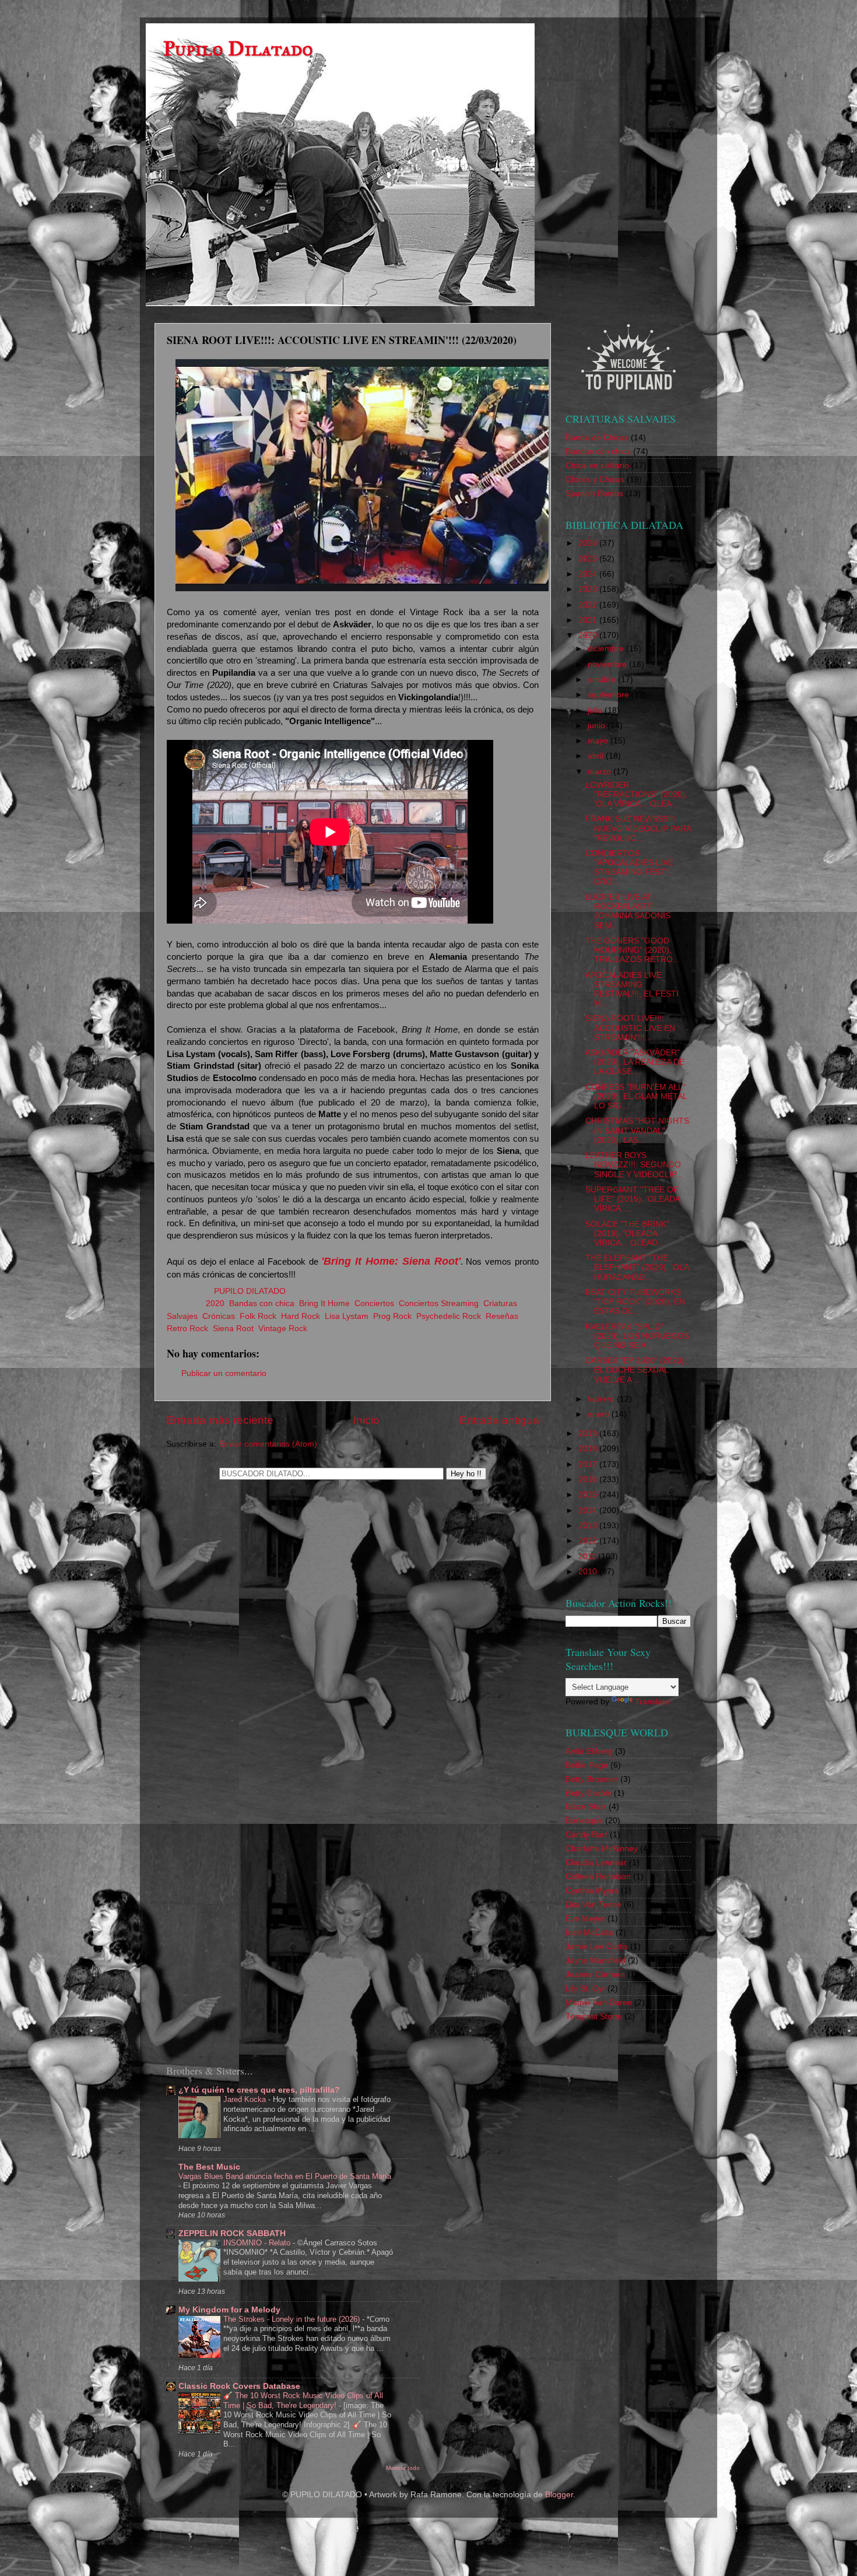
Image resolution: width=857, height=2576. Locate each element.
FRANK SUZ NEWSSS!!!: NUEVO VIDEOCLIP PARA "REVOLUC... (638, 828)
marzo (600, 772)
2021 (589, 620)
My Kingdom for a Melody (229, 2310)
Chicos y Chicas (595, 480)
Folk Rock (258, 1316)
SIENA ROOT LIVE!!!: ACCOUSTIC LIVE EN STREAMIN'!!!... (630, 1028)
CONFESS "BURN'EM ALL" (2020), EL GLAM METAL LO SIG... (636, 1096)
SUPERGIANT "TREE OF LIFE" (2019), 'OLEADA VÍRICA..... (633, 1199)
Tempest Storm (594, 2017)
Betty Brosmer (592, 1779)
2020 (215, 1303)
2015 (589, 1495)
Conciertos (374, 1303)
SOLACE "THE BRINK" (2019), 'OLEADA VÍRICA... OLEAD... (627, 1233)
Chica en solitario (597, 466)
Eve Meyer (585, 1919)
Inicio (366, 1420)
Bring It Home (324, 1303)
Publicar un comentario (224, 1373)
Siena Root (233, 1329)
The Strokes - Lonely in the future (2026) (293, 2319)
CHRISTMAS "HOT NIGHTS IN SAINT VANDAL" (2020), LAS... (637, 1130)
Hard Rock (301, 1316)
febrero (602, 1399)
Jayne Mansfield (596, 1961)
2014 (589, 1510)
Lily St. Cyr (585, 1989)
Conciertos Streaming (439, 1303)
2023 (589, 589)
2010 (589, 1572)
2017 (589, 1464)
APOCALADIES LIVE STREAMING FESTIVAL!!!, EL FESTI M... (632, 989)
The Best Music (209, 2167)
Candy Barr (586, 1835)
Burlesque (584, 1821)
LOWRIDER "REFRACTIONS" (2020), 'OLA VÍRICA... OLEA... (636, 794)
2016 (589, 1480)
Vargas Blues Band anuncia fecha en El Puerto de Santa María (285, 2176)
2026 (589, 543)
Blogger (559, 2495)
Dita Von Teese (593, 1905)
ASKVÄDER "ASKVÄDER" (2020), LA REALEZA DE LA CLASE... (635, 1062)
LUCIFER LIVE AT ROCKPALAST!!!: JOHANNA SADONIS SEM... (628, 911)
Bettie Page (587, 1765)
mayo (599, 741)
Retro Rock (187, 1329)
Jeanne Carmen (595, 1975)
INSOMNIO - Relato (258, 2243)
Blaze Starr (586, 1807)
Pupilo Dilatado (238, 49)
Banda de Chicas (597, 438)
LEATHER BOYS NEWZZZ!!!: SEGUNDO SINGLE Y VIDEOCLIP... (634, 1165)
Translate (652, 1702)
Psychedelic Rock (449, 1316)
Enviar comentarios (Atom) (268, 1444)
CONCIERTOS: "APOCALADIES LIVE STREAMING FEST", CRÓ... (629, 868)
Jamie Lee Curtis (597, 1947)
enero (600, 1414)
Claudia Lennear (596, 1863)
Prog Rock (392, 1316)
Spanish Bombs (594, 494)
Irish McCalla (589, 1933)
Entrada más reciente (220, 1420)
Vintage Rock (283, 1329)
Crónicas (219, 1316)
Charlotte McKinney (602, 1849)
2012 (589, 1541)
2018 (589, 1449)
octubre (603, 680)
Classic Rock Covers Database (239, 2386)
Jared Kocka (246, 2099)
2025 (589, 559)
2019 (589, 1433)
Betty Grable (589, 1793)
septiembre (610, 695)
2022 (589, 605)
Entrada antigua (499, 1420)
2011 (588, 1557)
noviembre (608, 664)
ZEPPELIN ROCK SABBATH (232, 2233)
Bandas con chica (262, 1303)
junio (598, 726)
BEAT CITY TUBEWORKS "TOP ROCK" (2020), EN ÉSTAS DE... (635, 1302)
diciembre (607, 649)
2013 (589, 1526)
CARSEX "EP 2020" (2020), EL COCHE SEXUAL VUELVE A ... (636, 1370)
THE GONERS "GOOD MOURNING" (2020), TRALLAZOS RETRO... (633, 950)
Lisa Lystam (347, 1316)
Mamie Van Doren (599, 2003)
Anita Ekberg (589, 1751)
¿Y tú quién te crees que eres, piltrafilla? (259, 2090)
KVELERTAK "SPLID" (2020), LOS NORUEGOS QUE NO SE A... (637, 1336)
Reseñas (502, 1316)
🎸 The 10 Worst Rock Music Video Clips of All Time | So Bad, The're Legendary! (303, 2400)
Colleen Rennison (598, 1877)
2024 (589, 574)
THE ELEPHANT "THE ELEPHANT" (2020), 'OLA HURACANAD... (637, 1267)
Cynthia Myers (592, 1891)
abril (597, 756)
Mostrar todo (403, 2468)
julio (596, 710)
